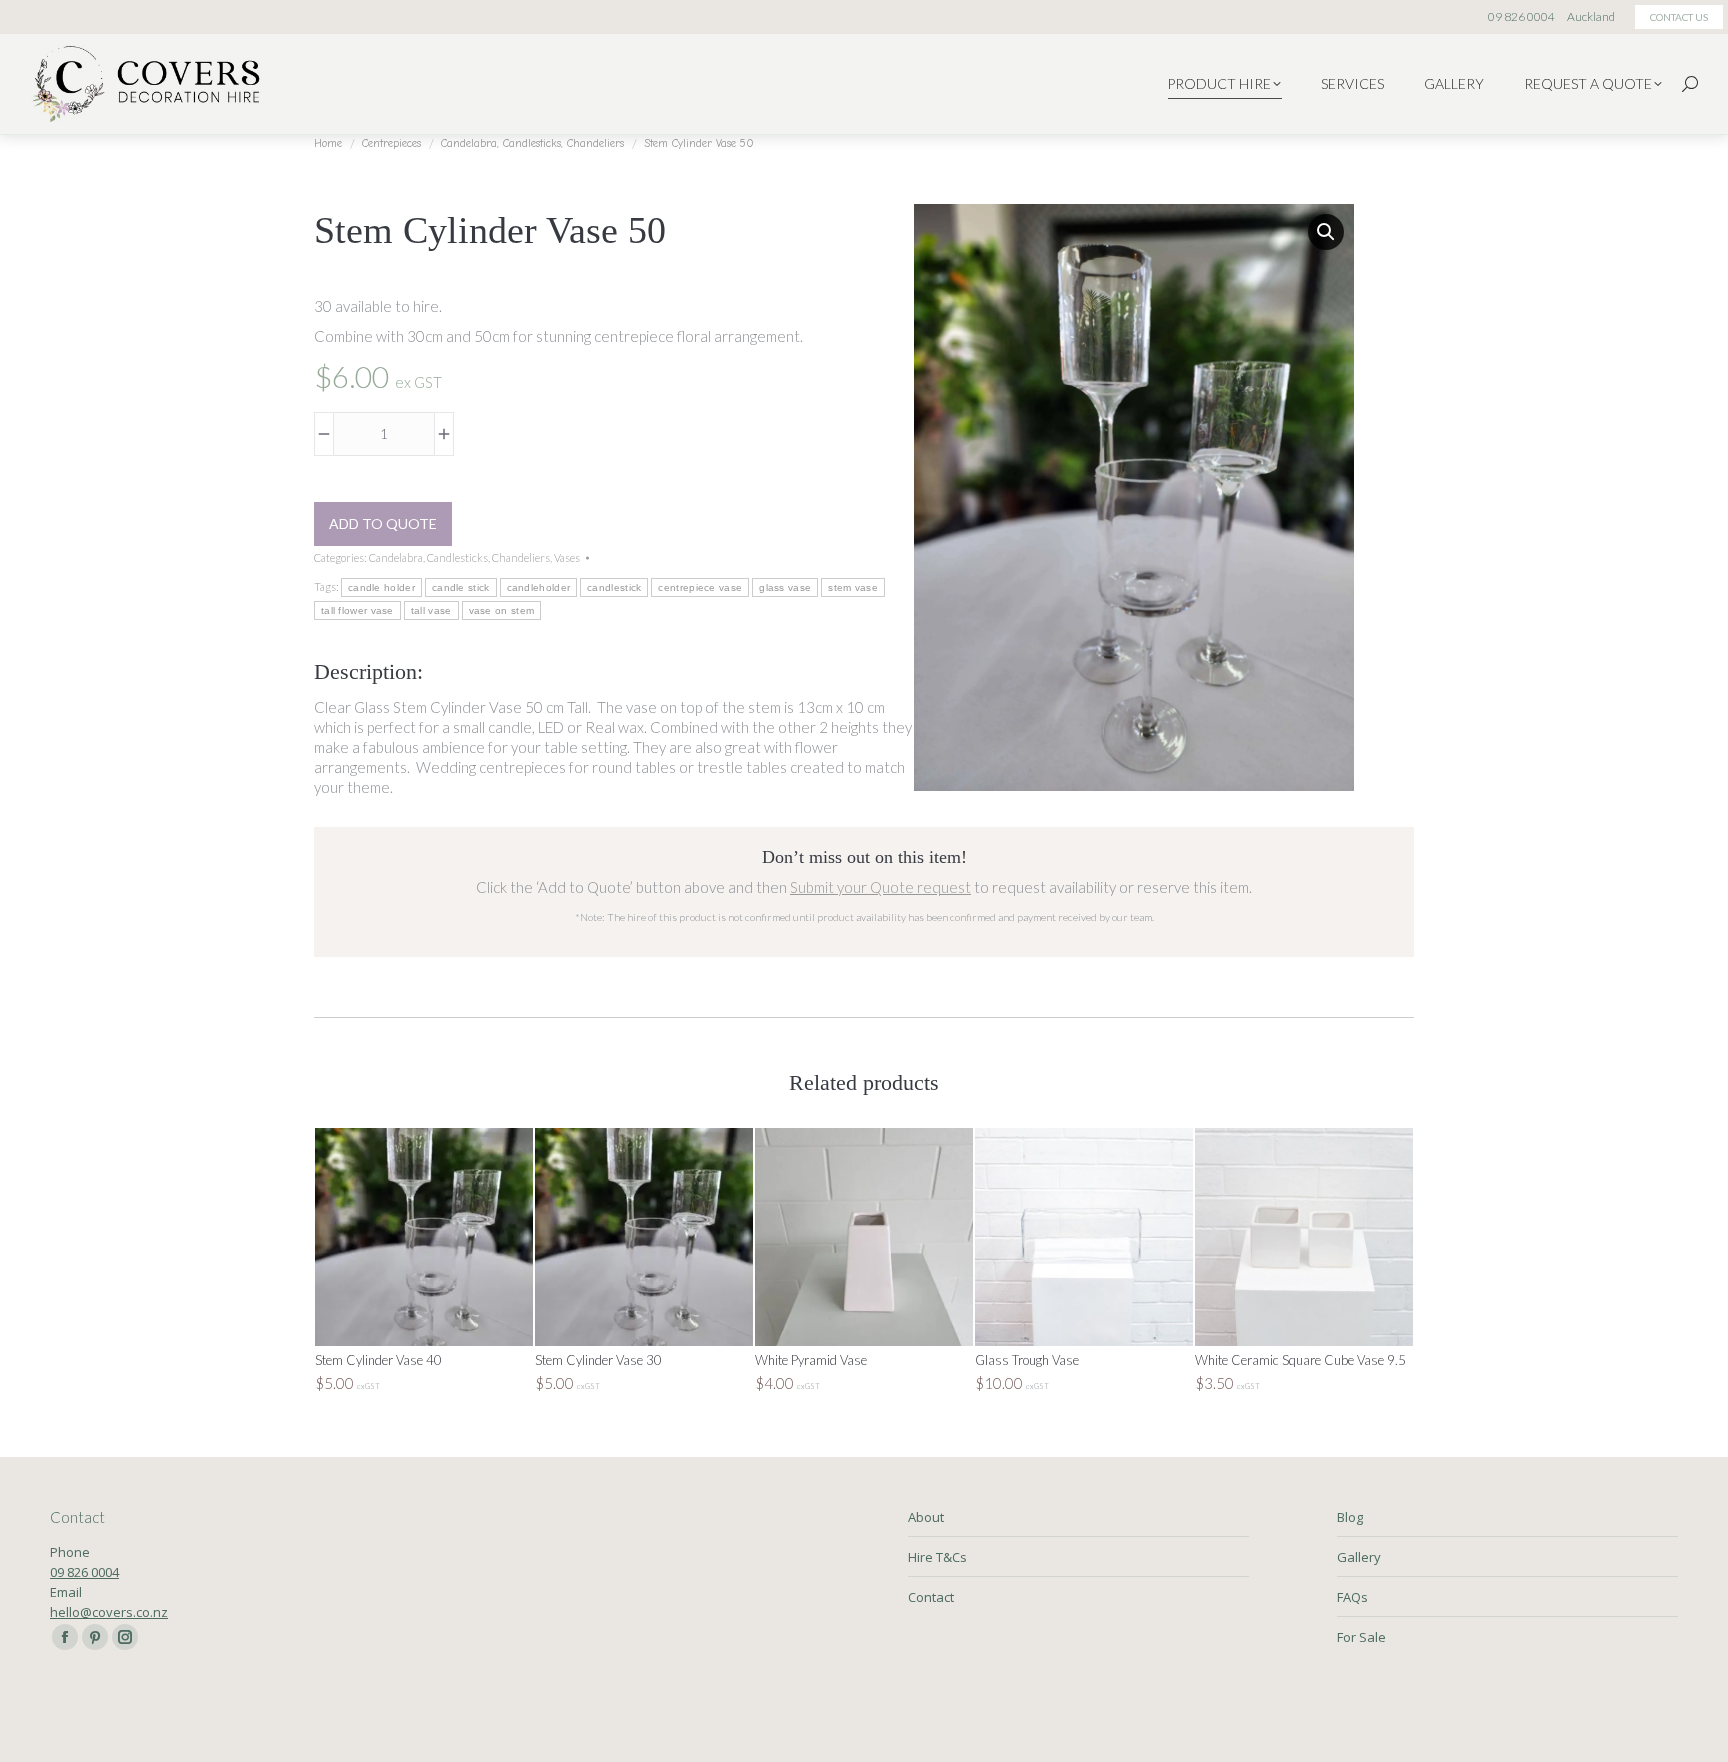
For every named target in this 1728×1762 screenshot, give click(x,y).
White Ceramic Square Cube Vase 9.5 (1300, 1360)
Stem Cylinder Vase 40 (378, 1360)
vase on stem (502, 610)
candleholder (539, 587)
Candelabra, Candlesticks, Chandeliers (459, 557)
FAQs (1352, 1597)
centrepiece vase (700, 587)
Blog (1350, 1517)
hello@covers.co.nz (109, 1612)
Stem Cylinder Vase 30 (598, 1360)
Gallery (1359, 1557)
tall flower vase (357, 610)
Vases (567, 557)
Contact (931, 1597)
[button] (1326, 232)
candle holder (381, 587)
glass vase (785, 587)
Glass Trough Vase (1027, 1360)
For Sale (1361, 1637)
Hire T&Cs (937, 1557)
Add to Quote (383, 523)
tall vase (431, 610)
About (926, 1517)
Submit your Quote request (880, 887)
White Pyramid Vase (811, 1360)
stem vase (853, 587)
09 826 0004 (84, 1572)
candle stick (461, 587)
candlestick (614, 587)
